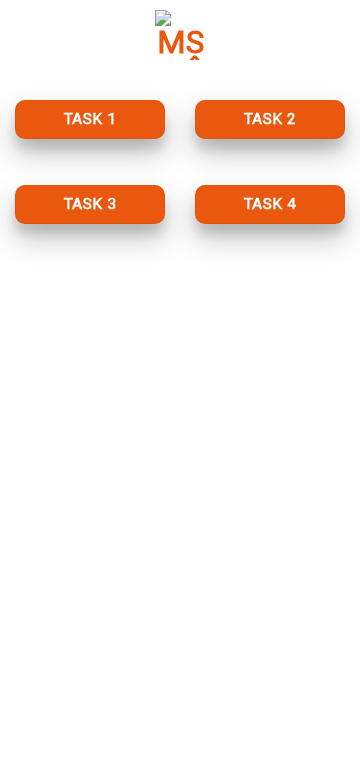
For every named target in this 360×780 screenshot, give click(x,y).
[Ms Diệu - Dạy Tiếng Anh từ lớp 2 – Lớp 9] (180, 35)
